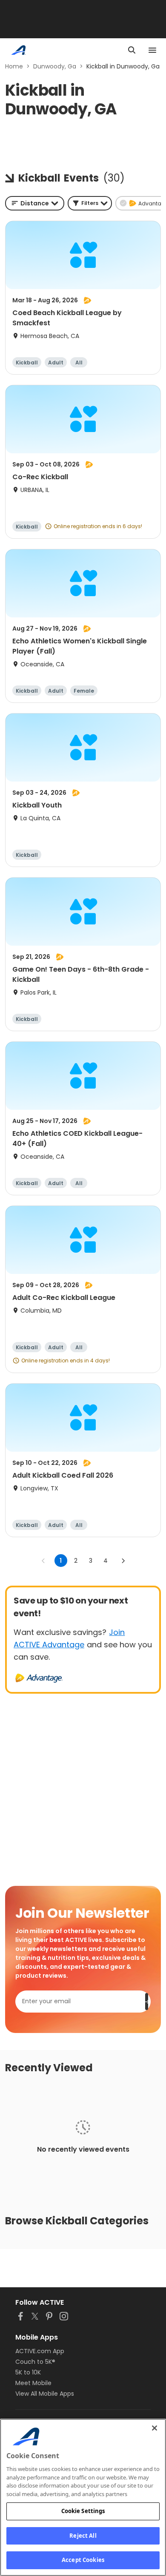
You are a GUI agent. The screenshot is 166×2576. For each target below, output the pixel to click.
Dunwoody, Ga (55, 66)
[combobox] (35, 203)
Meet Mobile (33, 2383)
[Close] (155, 2428)
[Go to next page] (123, 1561)
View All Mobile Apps (45, 2394)
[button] (90, 203)
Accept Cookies (83, 2560)
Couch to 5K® (35, 2362)
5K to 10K (28, 2372)
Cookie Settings (83, 2511)
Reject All (83, 2536)
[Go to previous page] (43, 1561)
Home (14, 66)
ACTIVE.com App (40, 2351)
